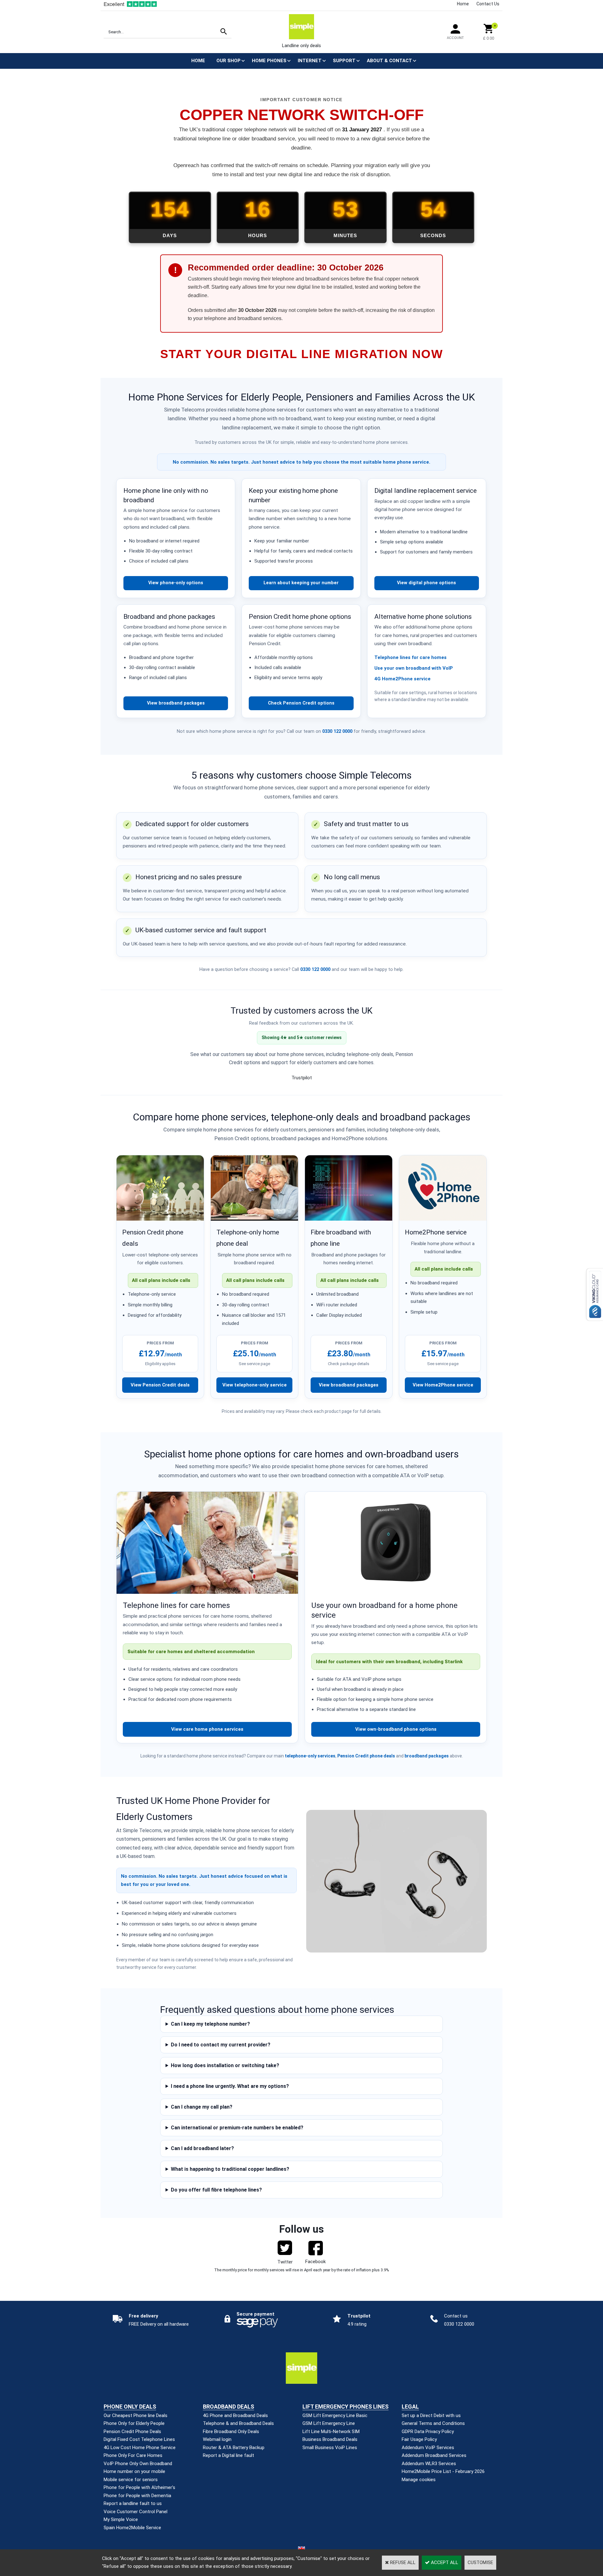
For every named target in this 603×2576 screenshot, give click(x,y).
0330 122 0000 (337, 731)
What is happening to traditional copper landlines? (230, 2169)
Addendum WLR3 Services (429, 2464)
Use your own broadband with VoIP (414, 668)
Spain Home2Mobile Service (132, 2528)
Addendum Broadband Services (434, 2455)
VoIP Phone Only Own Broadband (138, 2464)
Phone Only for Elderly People (134, 2423)
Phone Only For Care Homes (133, 2455)
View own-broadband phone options (396, 1729)
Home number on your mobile (134, 2471)
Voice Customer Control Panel (136, 2512)
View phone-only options (176, 583)
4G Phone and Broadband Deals (235, 2415)
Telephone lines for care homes (410, 657)
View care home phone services (207, 1729)
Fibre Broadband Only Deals (231, 2432)
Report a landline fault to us (133, 2503)
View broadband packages (176, 703)
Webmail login (217, 2439)
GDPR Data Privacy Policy (428, 2432)
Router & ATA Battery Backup (234, 2448)
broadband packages (427, 1756)
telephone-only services (310, 1756)
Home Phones (269, 61)
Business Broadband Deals (330, 2439)
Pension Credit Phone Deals (132, 2432)
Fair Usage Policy (419, 2439)
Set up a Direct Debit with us (431, 2415)
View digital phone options (426, 583)
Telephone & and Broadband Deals (238, 2423)
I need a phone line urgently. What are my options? (230, 2086)
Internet (310, 61)
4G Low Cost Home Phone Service (140, 2448)
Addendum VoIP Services (428, 2448)
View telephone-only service (255, 1385)
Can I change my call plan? (202, 2107)
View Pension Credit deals (160, 1385)
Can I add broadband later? (202, 2148)
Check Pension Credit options (301, 703)
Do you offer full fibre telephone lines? (216, 2190)
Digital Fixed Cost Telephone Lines (139, 2439)
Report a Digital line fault (228, 2455)
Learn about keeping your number (301, 583)
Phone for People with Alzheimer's (139, 2487)
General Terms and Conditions (433, 2423)
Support (344, 61)
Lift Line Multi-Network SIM (331, 2432)
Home (463, 4)
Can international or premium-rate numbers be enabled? (237, 2128)
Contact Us (488, 4)
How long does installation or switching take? (225, 2065)
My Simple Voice (121, 2519)
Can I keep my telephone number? (210, 2024)
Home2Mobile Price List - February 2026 (443, 2471)
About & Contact (389, 61)
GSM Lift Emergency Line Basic (335, 2415)
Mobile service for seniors (131, 2480)
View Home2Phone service (443, 1385)
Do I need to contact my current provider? (221, 2045)
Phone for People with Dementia (137, 2496)
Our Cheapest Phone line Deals (136, 2415)
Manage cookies (419, 2480)
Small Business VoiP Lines (330, 2448)
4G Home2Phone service (402, 679)
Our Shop (228, 61)
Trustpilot (302, 1078)
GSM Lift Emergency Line (329, 2423)
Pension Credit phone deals (366, 1756)
